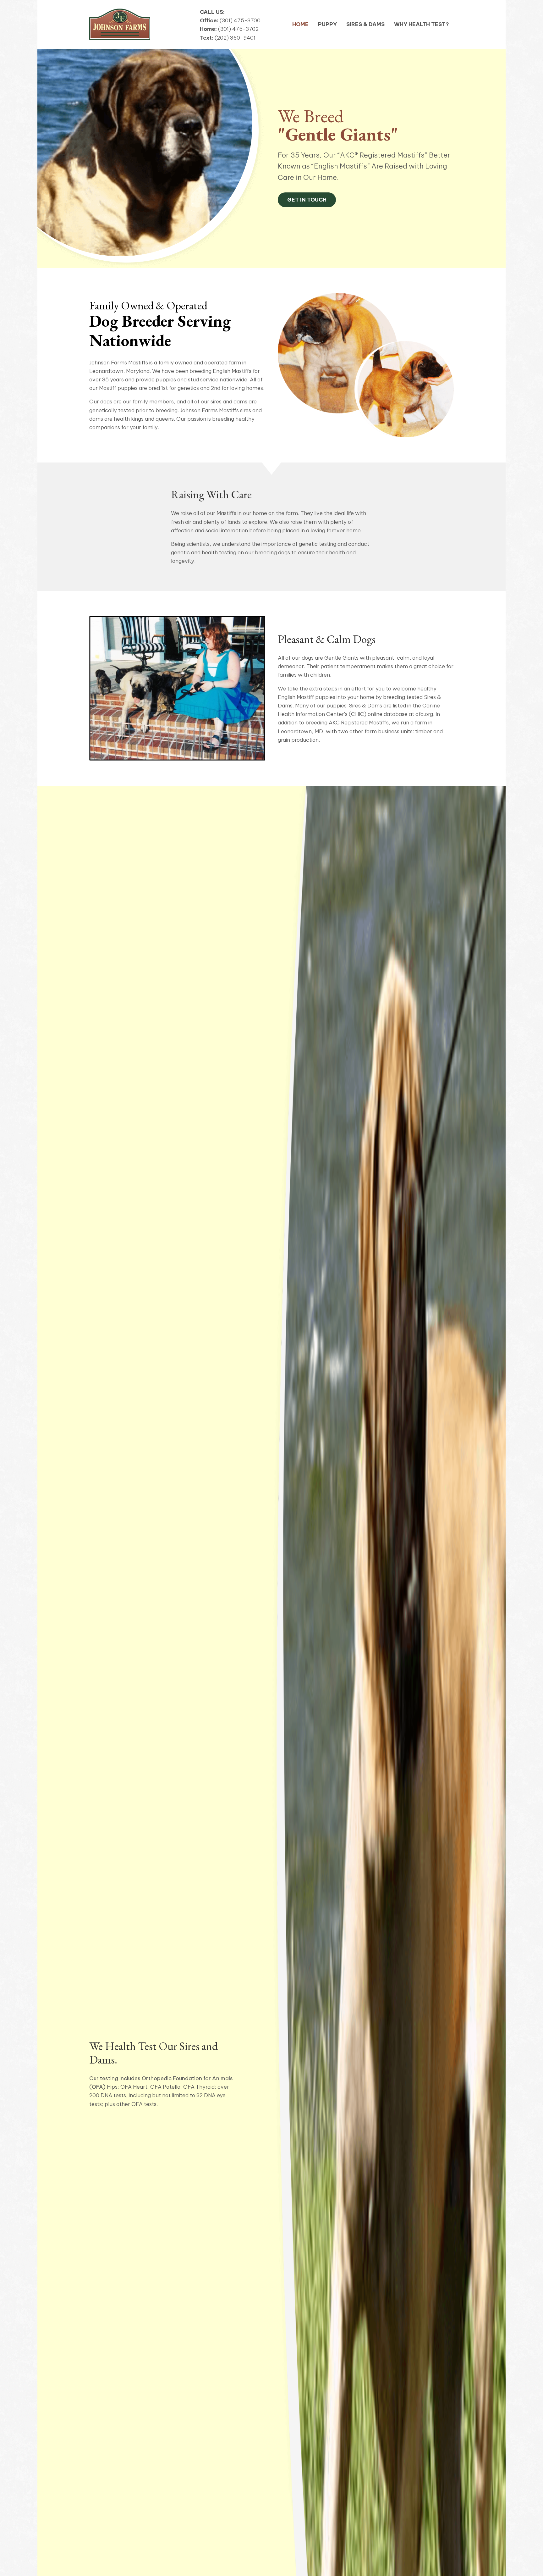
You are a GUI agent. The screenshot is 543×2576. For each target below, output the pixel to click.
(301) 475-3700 (240, 20)
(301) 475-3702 (238, 29)
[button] (307, 200)
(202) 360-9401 (235, 38)
